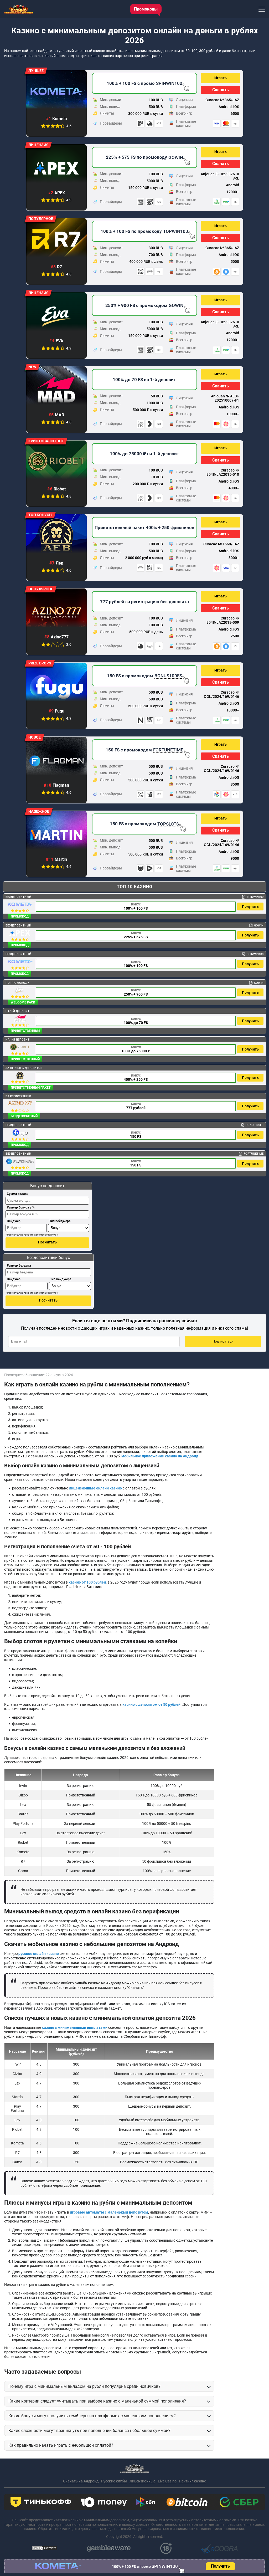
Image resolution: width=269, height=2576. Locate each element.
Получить (250, 907)
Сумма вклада (18, 1194)
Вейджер (14, 1221)
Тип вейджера (60, 1221)
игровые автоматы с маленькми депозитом (109, 2212)
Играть (221, 78)
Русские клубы (114, 2481)
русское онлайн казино (39, 1954)
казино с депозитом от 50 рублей (151, 1704)
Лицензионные (142, 2481)
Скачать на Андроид (81, 2481)
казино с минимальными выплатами (75, 2027)
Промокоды (146, 9)
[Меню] (262, 9)
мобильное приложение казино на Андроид (160, 1456)
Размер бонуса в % (21, 1207)
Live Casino (167, 2481)
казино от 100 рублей (87, 1582)
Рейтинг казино (193, 2481)
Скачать (221, 90)
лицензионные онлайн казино (95, 1488)
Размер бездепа (19, 1266)
